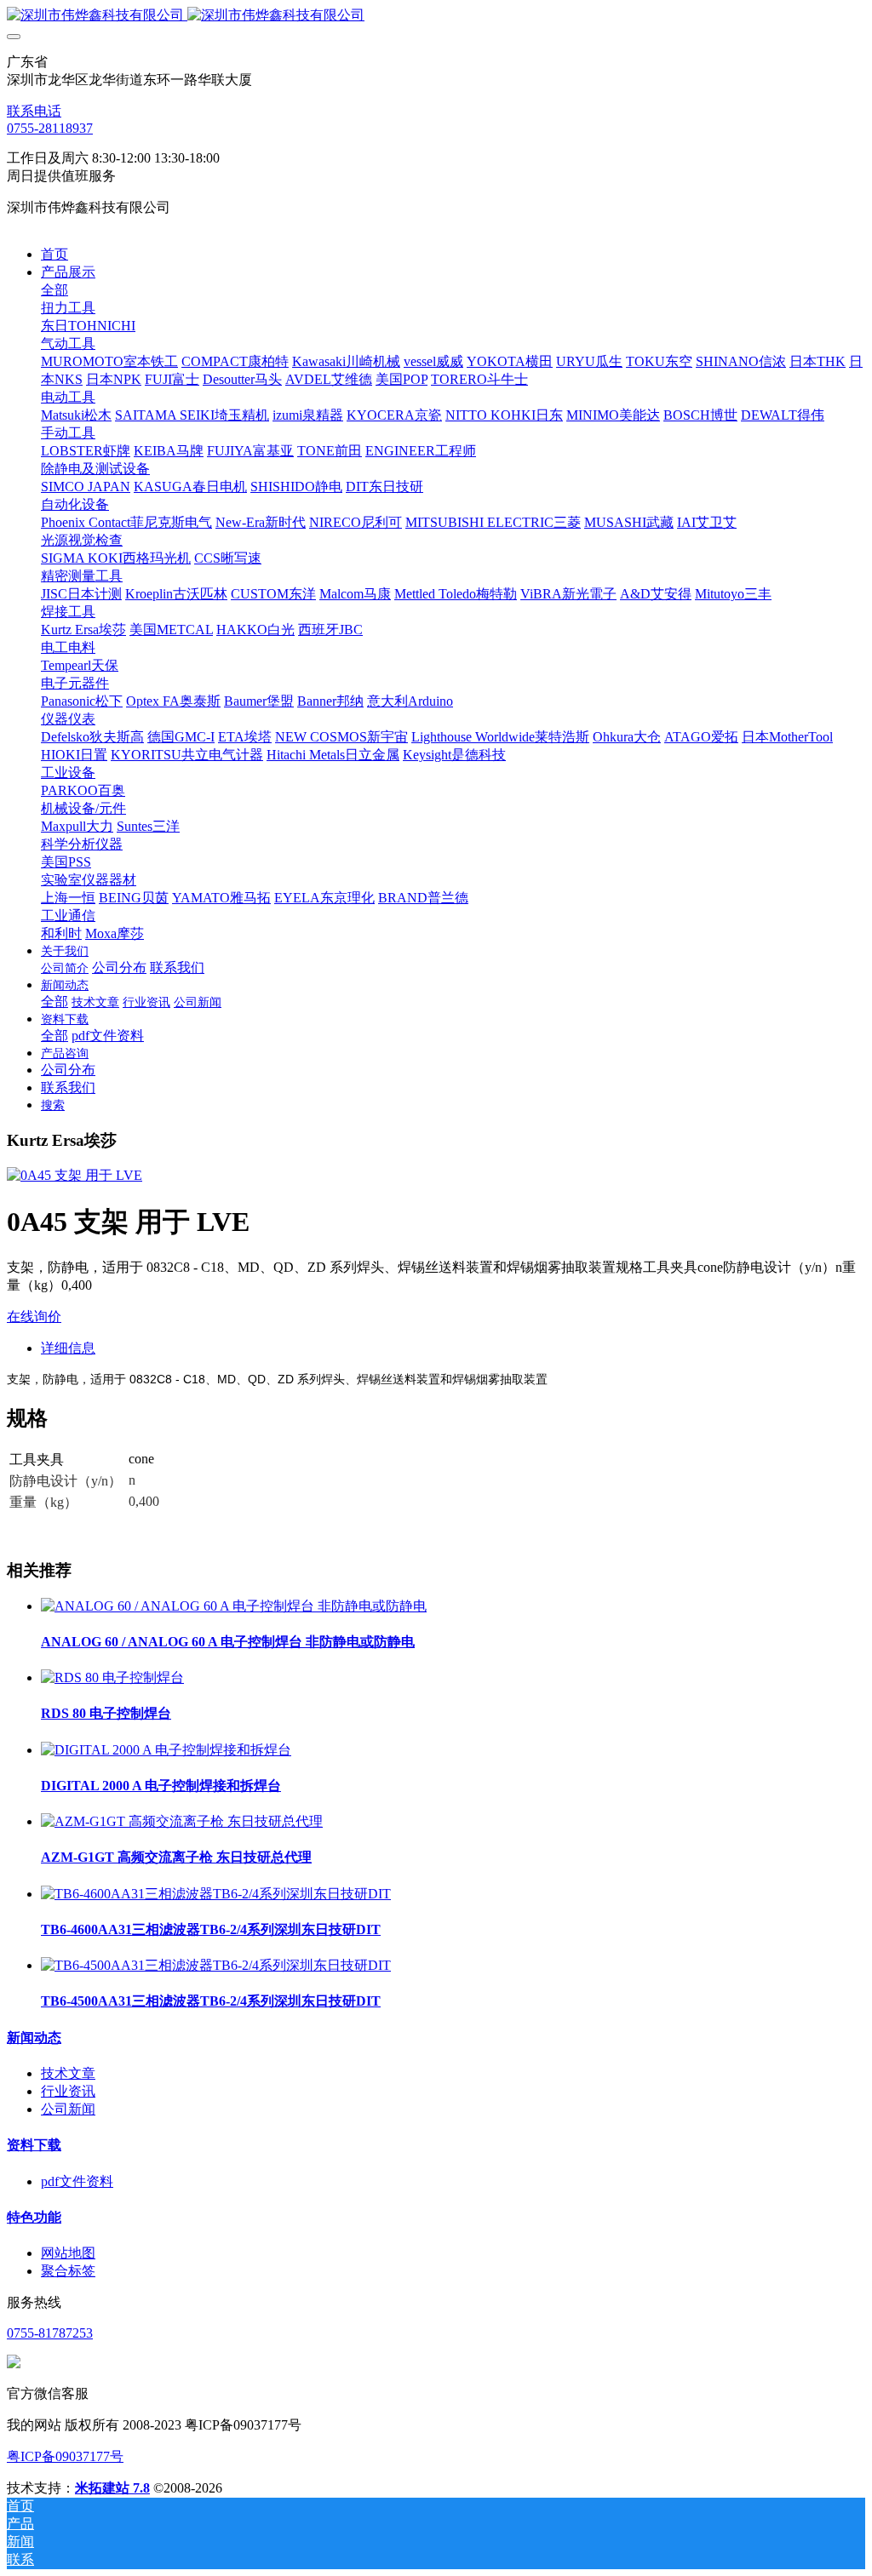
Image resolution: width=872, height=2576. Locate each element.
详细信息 (68, 1348)
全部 (54, 290)
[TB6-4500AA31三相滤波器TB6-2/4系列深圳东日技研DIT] (216, 1965)
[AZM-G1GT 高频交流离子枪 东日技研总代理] (182, 1821)
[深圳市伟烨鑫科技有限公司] (436, 16)
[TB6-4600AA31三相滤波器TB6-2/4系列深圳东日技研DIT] (216, 1894)
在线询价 (34, 1317)
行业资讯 (68, 2091)
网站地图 (68, 2253)
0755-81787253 (50, 2333)
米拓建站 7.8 (112, 2488)
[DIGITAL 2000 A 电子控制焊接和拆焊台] (166, 1750)
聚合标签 (68, 2271)
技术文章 (68, 2073)
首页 (54, 254)
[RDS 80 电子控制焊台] (112, 1677)
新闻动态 (34, 2038)
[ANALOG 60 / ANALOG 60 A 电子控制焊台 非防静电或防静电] (234, 1606)
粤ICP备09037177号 (65, 2456)
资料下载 (34, 2145)
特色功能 (34, 2217)
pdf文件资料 (77, 2181)
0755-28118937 (50, 128)
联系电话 (34, 111)
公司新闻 (68, 2109)
